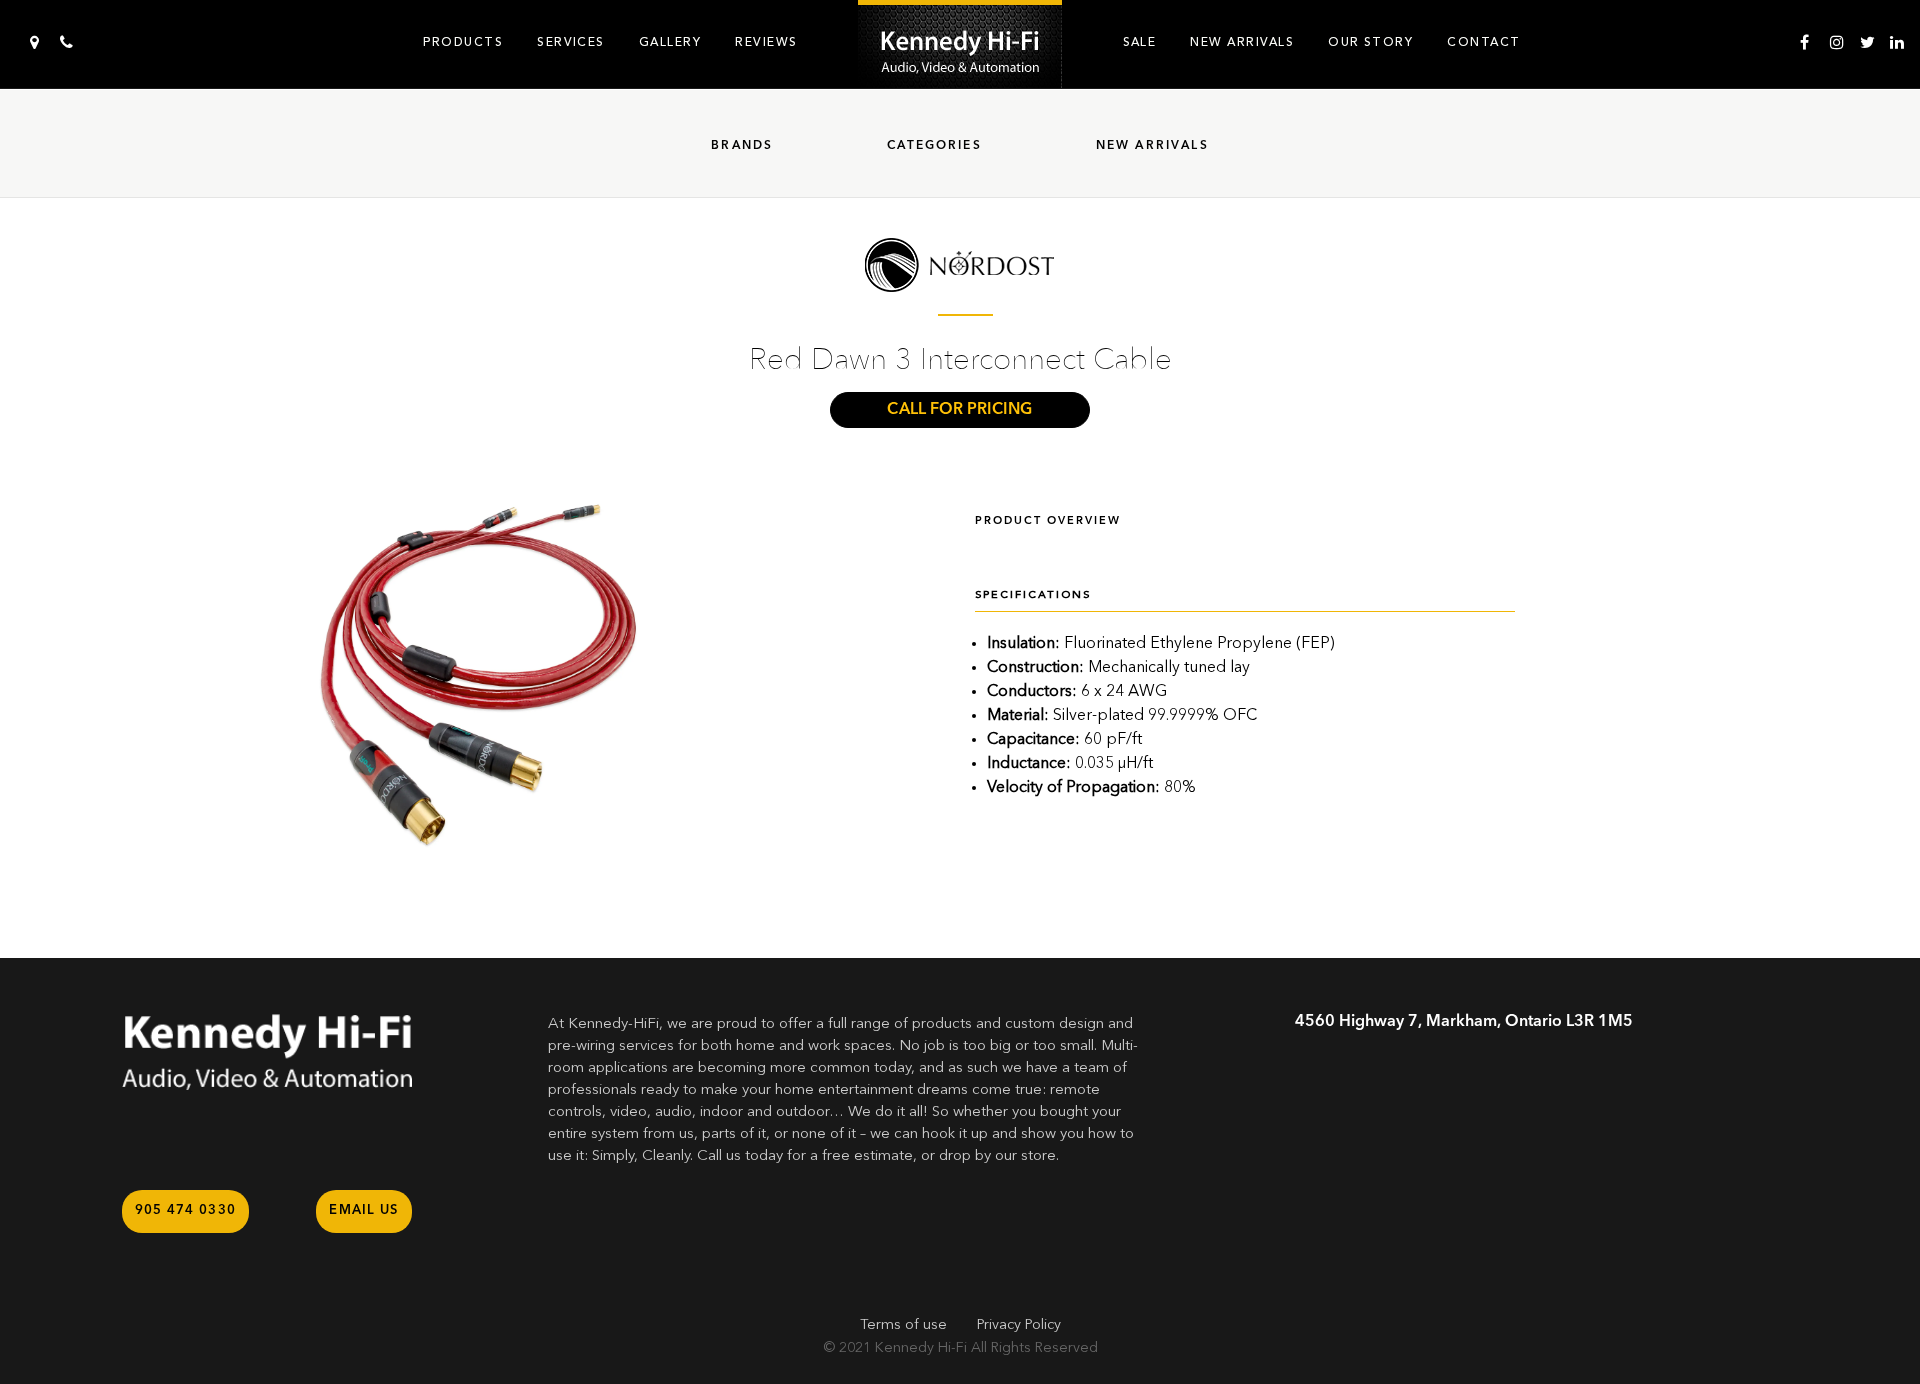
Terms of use (903, 1325)
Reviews (766, 42)
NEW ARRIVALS (1152, 146)
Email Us (363, 1210)
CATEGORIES (934, 146)
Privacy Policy (1019, 1325)
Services (571, 42)
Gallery (670, 42)
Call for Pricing (959, 410)
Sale (1140, 42)
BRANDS (742, 146)
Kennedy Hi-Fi (921, 1348)
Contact (1483, 42)
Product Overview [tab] (1048, 521)
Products (463, 42)
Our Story (1370, 42)
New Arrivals (1242, 42)
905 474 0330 (186, 1210)
